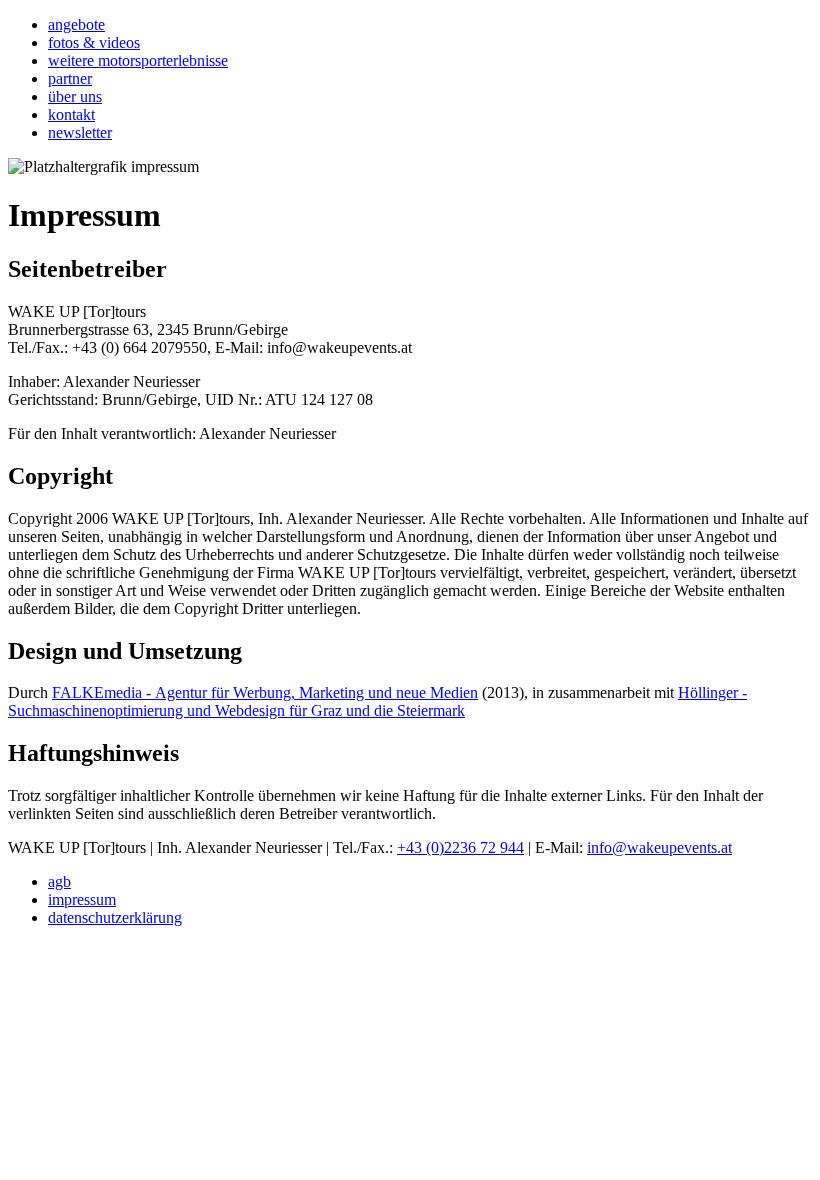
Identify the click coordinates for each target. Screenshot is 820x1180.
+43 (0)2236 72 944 (460, 847)
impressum (82, 899)
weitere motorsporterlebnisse (138, 60)
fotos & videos (94, 42)
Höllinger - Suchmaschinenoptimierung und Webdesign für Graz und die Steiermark (377, 701)
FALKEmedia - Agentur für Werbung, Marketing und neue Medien (265, 692)
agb (59, 881)
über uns (75, 96)
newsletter (80, 132)
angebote (76, 24)
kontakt (71, 114)
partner (70, 78)
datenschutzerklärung (115, 917)
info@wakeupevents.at (659, 847)
